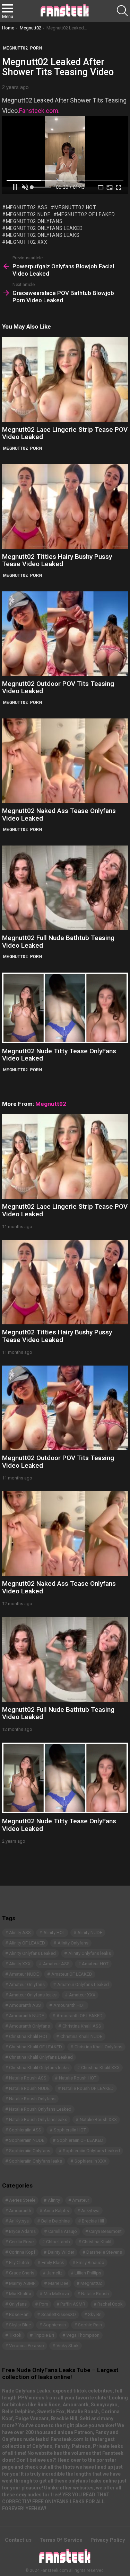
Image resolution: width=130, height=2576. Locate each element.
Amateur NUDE (24, 1974)
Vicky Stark (68, 2346)
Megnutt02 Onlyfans (34, 221)
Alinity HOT (54, 1933)
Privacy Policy (108, 2540)
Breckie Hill (93, 2221)
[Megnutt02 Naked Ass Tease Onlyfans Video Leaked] (65, 761)
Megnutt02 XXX (27, 242)
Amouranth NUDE (27, 2016)
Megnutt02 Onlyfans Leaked (44, 228)
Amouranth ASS (25, 2005)
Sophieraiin (55, 2325)
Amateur (81, 2200)
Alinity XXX (20, 1964)
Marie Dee (58, 2283)
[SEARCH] (122, 11)
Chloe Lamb (58, 2242)
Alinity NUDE (90, 1933)
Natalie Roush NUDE (29, 2088)
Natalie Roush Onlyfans (32, 2099)
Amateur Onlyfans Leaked (83, 1984)
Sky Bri (95, 2314)
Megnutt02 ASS (27, 207)
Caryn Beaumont (105, 2231)
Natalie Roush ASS (28, 2078)
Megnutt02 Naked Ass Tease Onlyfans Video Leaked (59, 814)
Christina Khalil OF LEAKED (36, 2047)
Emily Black (53, 2262)
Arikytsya (90, 2211)
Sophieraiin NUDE (27, 2140)
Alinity (54, 2200)
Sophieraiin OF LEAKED (80, 2140)
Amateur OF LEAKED (72, 1974)
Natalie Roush (95, 2294)
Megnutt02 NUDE (28, 214)
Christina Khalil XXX (100, 2068)
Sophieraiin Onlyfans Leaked (91, 2151)
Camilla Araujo (63, 2231)
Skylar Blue (20, 2325)
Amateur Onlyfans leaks (33, 1995)
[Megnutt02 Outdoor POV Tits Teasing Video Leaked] (65, 634)
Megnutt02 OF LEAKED (86, 214)
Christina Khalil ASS (82, 2026)
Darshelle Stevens (104, 2252)
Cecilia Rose (21, 2242)
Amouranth (20, 2211)
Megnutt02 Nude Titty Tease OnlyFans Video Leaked (59, 1055)
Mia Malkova (56, 2294)
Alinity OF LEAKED (27, 1943)
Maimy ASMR (22, 2283)
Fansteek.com (39, 111)
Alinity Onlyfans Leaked (32, 1953)
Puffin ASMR (73, 2304)
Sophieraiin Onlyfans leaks (36, 2161)
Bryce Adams (22, 2231)
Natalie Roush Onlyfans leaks (38, 2119)
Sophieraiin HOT (70, 2130)
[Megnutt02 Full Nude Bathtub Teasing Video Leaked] (65, 888)
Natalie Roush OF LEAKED (88, 2088)
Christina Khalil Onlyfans (98, 2047)
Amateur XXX (82, 1995)
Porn (36, 448)
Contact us (18, 2540)
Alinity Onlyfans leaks (90, 1953)
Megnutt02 (16, 448)
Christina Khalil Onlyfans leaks (39, 2068)
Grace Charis (22, 2273)
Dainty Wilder (61, 2252)
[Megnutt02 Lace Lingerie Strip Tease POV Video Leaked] (65, 379)
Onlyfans (18, 2304)
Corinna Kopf (22, 2252)
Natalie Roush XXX (98, 2119)
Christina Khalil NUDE (81, 2036)
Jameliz (55, 2273)
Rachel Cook (110, 2304)
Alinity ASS (20, 1933)
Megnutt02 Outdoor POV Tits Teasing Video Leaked (58, 687)
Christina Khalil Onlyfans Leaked (41, 2057)
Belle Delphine (55, 2221)
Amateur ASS (56, 1964)
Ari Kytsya (19, 2221)
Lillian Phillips (88, 2273)
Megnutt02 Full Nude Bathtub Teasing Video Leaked (58, 941)
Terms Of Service (61, 2540)
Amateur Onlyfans (27, 1984)
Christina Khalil (97, 2242)
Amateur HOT (95, 1964)
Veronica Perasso (27, 2346)
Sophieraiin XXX (90, 2161)
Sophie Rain (90, 2325)
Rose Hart (19, 2314)
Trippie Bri (44, 2335)
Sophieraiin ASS (25, 2130)
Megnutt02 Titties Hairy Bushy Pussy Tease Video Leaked (57, 560)
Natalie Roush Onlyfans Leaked (40, 2109)
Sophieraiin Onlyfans (30, 2151)
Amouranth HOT (69, 2005)
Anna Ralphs (56, 2211)
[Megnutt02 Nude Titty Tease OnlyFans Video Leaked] (65, 1008)
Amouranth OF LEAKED (80, 2016)
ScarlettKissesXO (59, 2314)
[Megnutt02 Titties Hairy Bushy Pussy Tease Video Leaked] (65, 507)
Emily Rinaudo (90, 2262)
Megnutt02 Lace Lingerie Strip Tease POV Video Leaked (65, 433)
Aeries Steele (22, 2200)
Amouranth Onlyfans (29, 2026)
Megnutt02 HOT (75, 207)
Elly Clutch (19, 2262)
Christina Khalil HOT (28, 2036)
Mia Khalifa (20, 2294)
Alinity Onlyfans (73, 1943)
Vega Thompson (83, 2335)
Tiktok (15, 2335)
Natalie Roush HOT (78, 2078)
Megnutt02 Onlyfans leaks (43, 235)
